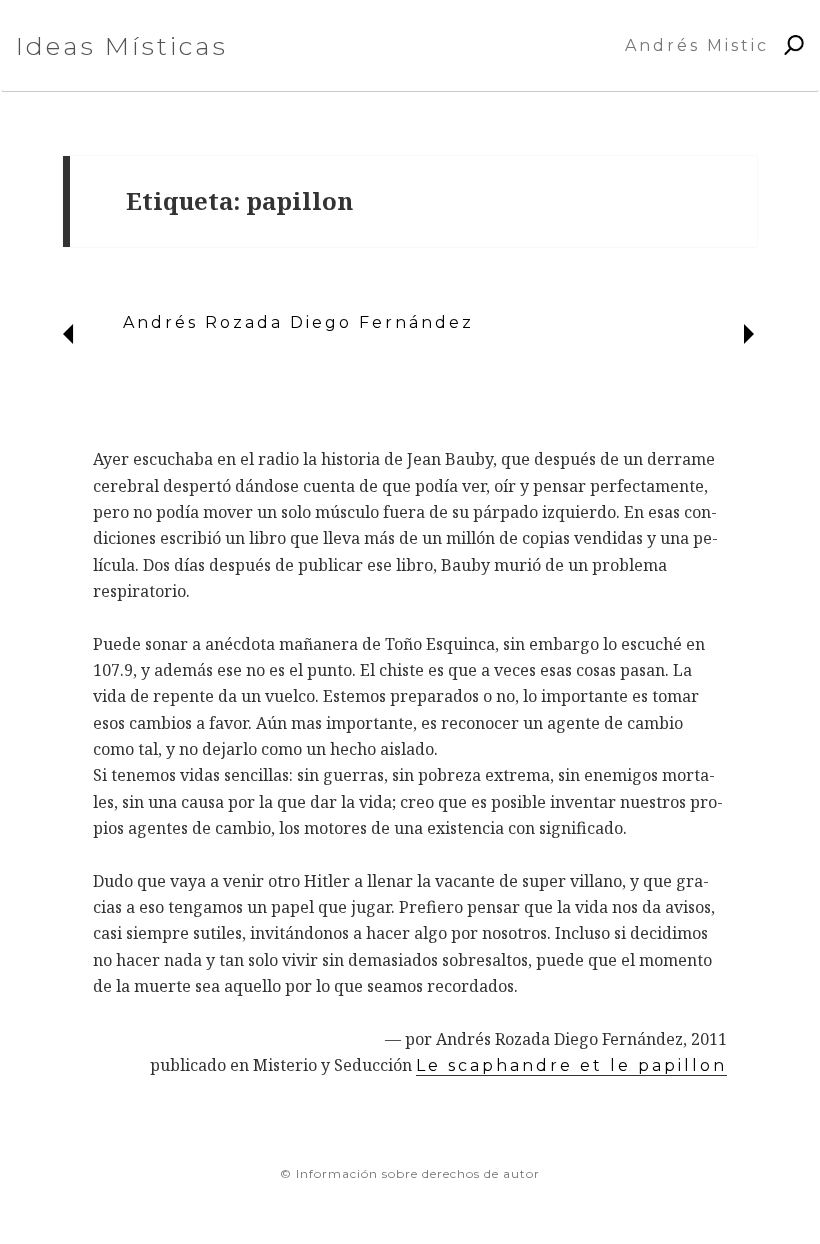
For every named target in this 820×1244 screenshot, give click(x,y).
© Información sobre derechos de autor (410, 1173)
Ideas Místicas (122, 46)
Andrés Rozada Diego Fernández (298, 322)
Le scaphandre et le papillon (571, 1065)
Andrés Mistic (697, 45)
